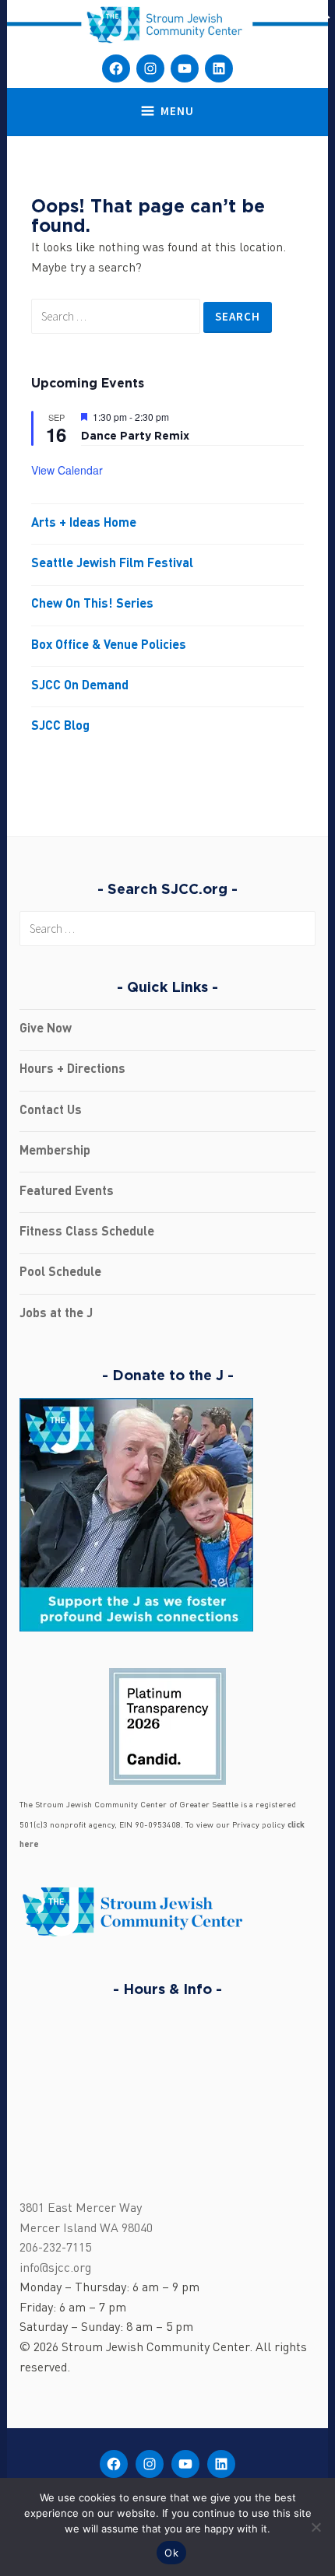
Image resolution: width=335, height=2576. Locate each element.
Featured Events (67, 1192)
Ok (171, 2553)
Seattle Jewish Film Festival (112, 564)
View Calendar (67, 470)
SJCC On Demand (80, 686)
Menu (177, 111)
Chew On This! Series (92, 605)
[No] (316, 2527)
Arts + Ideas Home (84, 524)
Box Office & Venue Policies (109, 646)
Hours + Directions (72, 1070)
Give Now (46, 1029)
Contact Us (51, 1111)
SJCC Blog (60, 727)
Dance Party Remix (135, 435)
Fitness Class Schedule (87, 1232)
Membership (55, 1151)
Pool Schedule (60, 1273)
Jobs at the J (56, 1314)
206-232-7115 (55, 2248)
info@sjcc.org (55, 2269)
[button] (323, 16)
